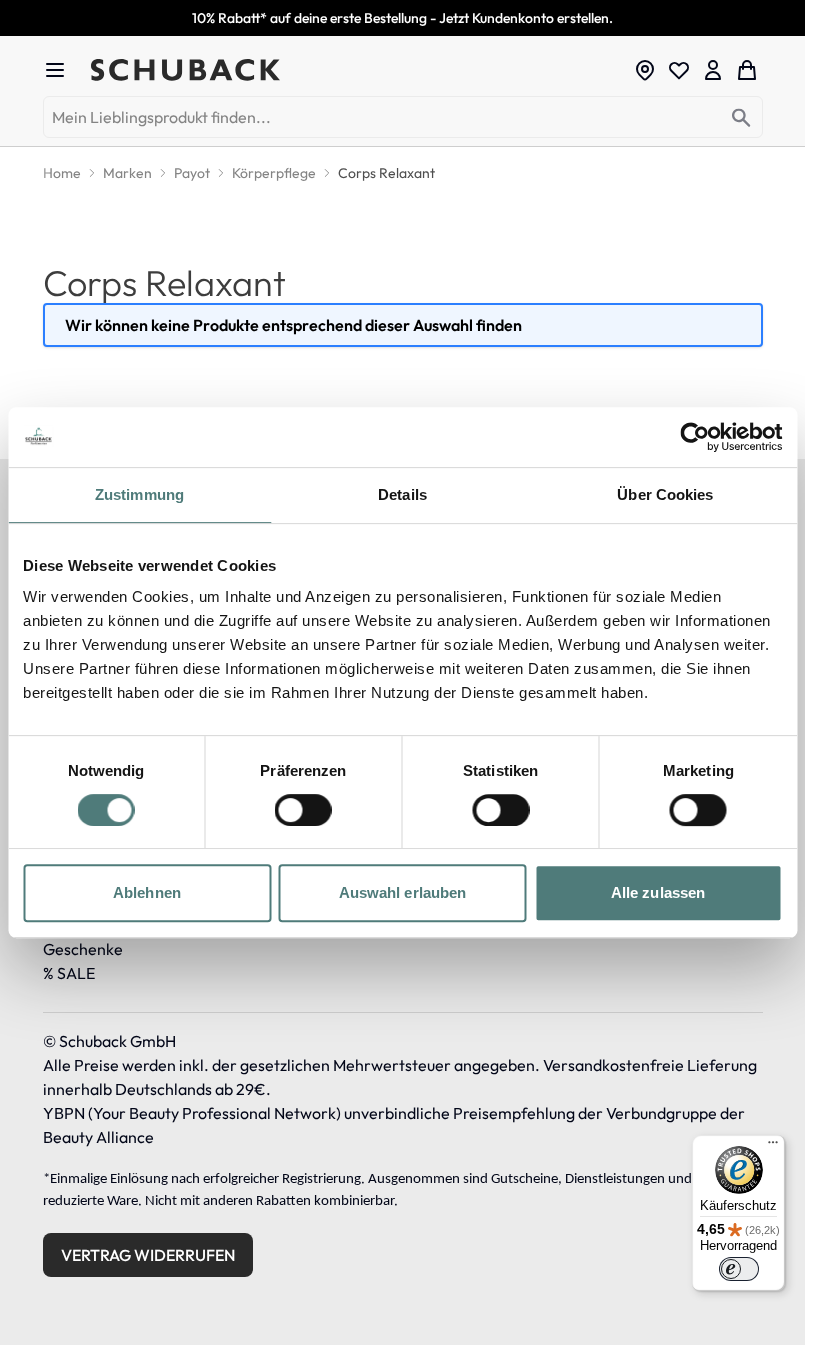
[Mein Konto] (713, 70)
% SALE (69, 973)
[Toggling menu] (63, 70)
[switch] (303, 810)
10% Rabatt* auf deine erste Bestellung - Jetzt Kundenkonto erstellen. (402, 18)
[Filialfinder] (645, 70)
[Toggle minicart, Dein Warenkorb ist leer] (747, 70)
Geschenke (83, 949)
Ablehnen (147, 892)
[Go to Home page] (356, 70)
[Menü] (773, 1147)
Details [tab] (402, 494)
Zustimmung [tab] (139, 494)
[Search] (741, 118)
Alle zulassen (658, 892)
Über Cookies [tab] (665, 494)
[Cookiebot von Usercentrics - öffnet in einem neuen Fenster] (694, 437)
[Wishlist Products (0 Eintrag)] (679, 70)
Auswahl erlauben (403, 892)
